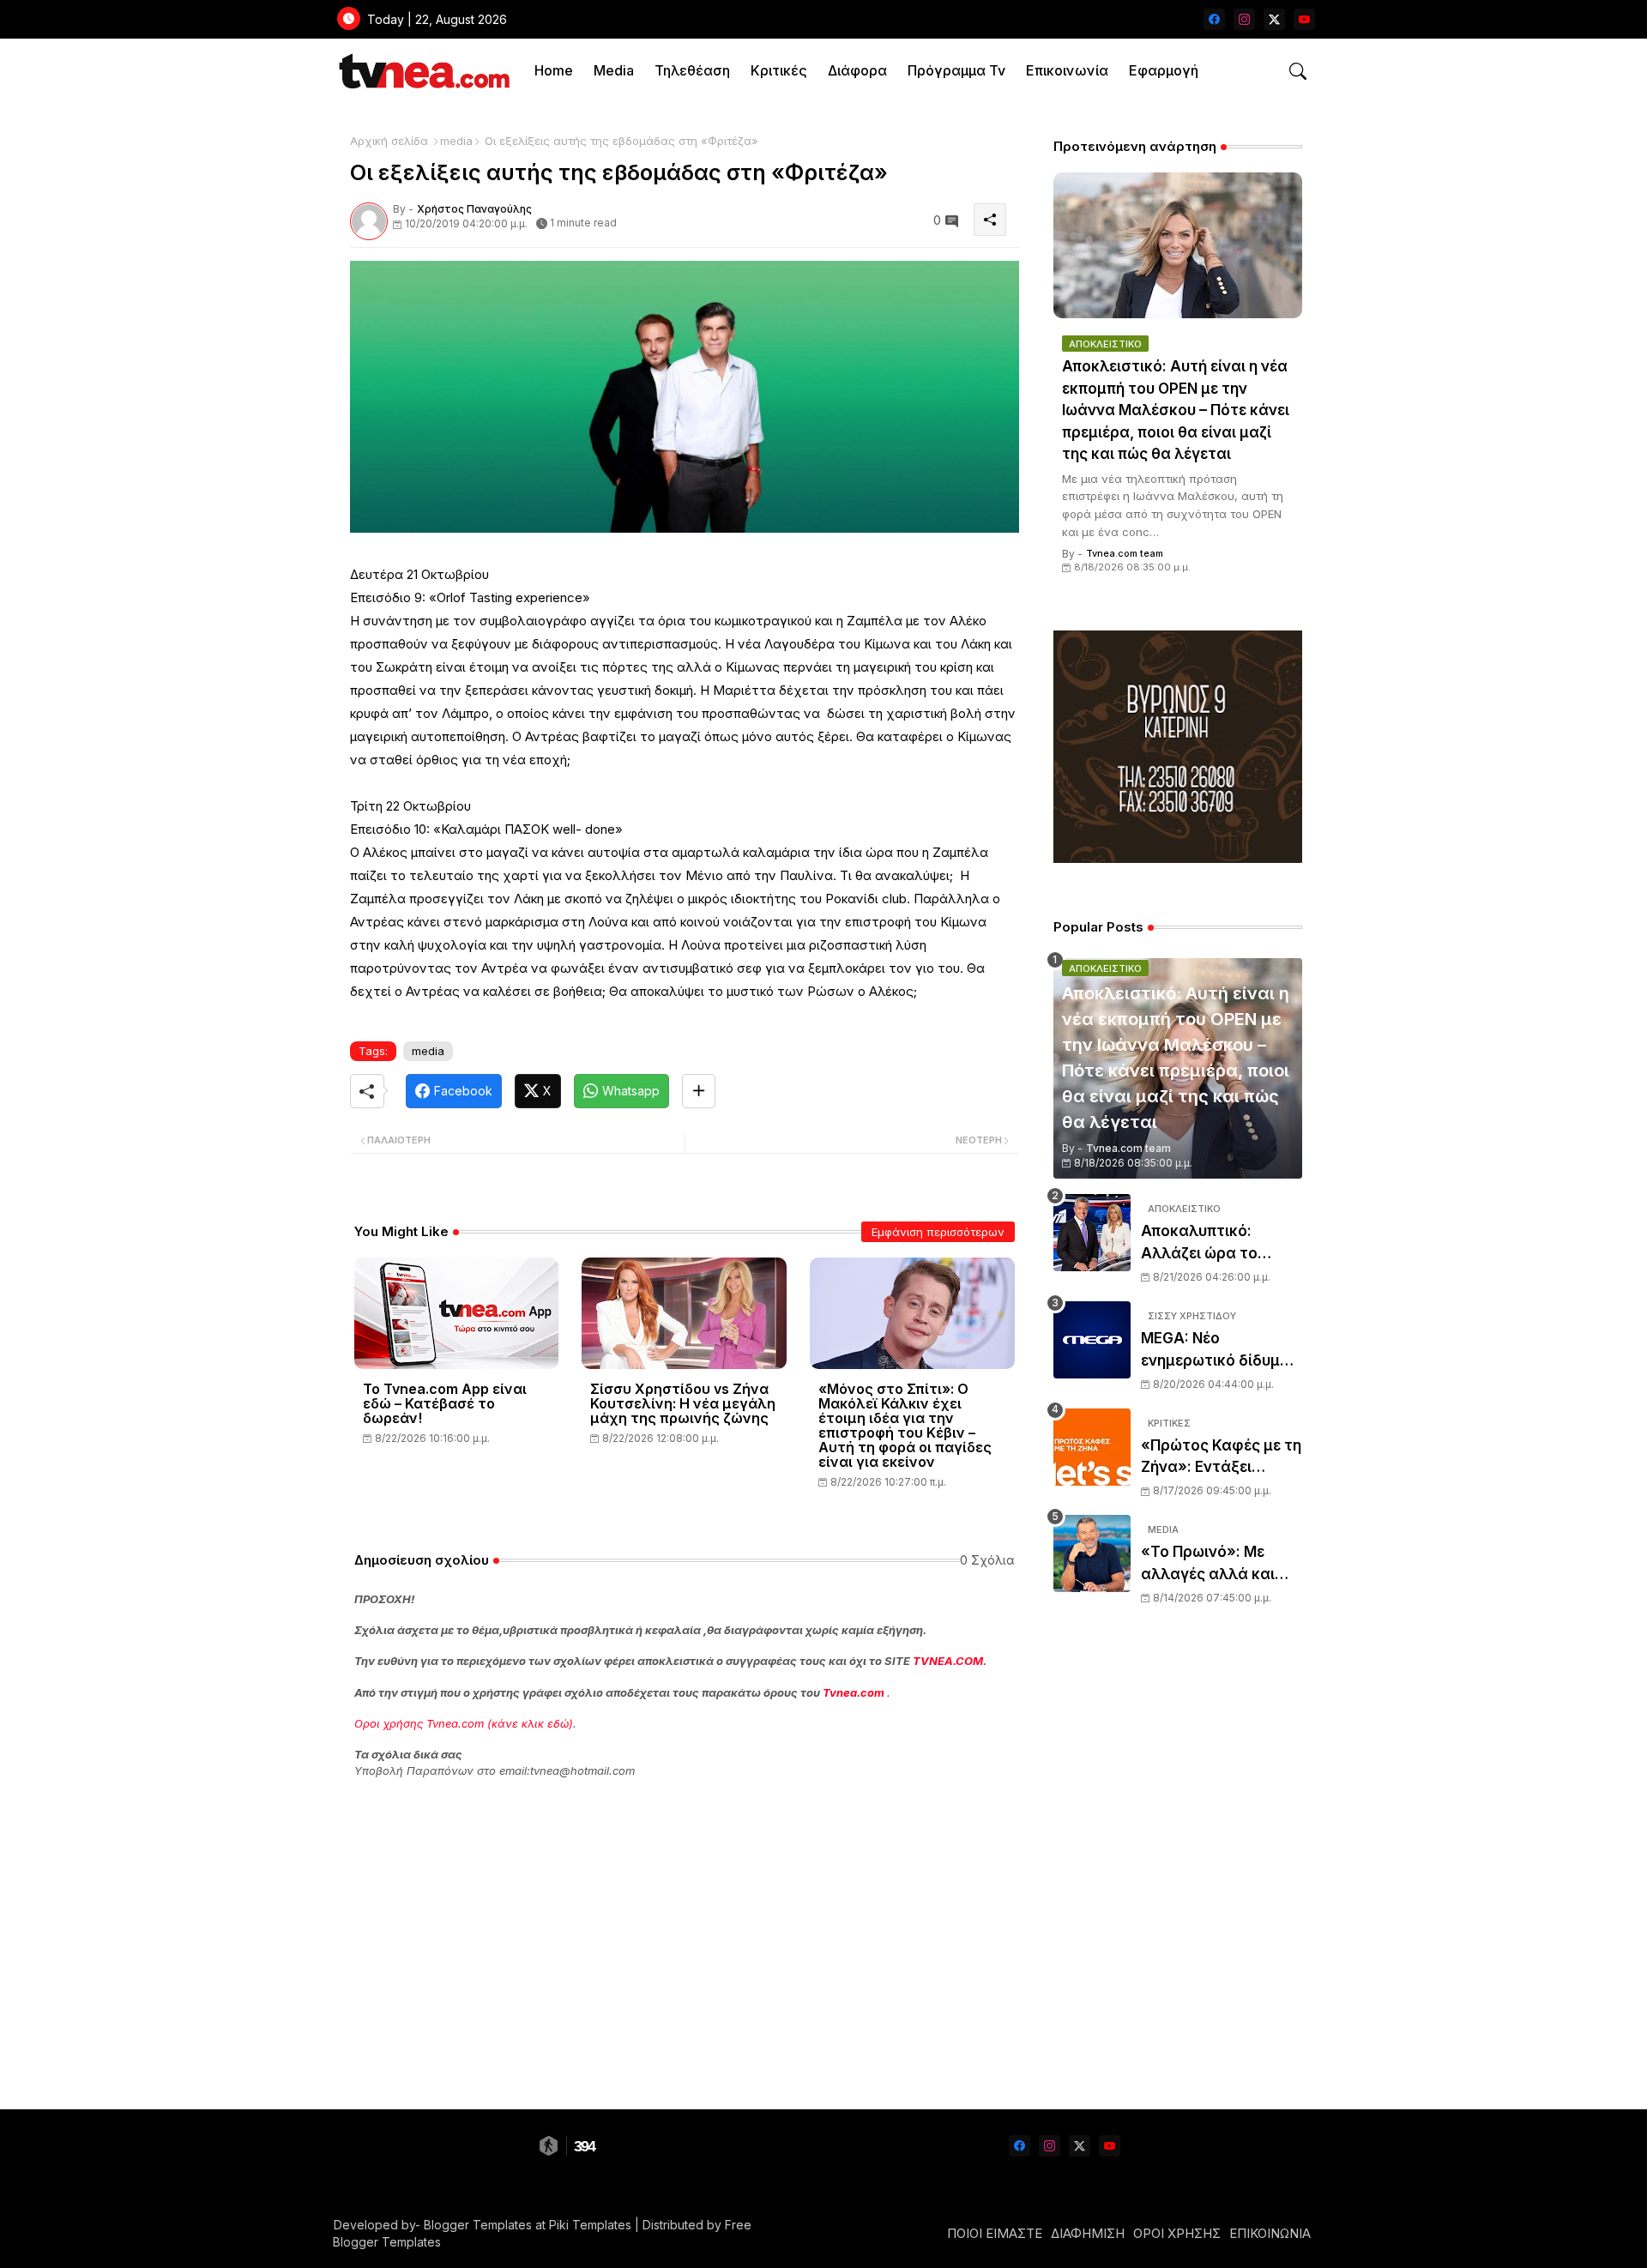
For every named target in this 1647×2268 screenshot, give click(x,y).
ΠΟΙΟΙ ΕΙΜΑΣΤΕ (995, 2233)
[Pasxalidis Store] (1178, 858)
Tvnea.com (854, 1692)
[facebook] (1214, 19)
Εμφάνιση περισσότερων (938, 1232)
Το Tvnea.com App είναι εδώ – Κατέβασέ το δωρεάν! (445, 1404)
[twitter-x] (1274, 19)
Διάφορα (857, 70)
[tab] (554, 71)
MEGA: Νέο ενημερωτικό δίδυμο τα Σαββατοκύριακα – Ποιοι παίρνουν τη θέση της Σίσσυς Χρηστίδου (1221, 1351)
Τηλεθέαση (692, 70)
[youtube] (1304, 19)
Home (554, 70)
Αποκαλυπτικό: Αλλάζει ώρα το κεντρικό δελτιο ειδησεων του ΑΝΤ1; (1213, 1243)
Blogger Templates (478, 2225)
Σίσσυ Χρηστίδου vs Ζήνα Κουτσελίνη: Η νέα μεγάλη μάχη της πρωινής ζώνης (683, 1404)
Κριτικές (779, 70)
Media (614, 70)
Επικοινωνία (1067, 70)
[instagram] (1244, 19)
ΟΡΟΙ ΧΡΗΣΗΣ (1177, 2233)
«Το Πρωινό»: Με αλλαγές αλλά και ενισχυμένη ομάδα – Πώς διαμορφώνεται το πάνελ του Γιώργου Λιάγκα (1222, 1564)
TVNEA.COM (948, 1661)
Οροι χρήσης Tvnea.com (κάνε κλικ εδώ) (464, 1723)
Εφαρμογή (1164, 70)
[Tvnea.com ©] (422, 71)
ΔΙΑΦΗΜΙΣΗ (1088, 2233)
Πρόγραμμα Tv (956, 70)
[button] (1298, 71)
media (456, 141)
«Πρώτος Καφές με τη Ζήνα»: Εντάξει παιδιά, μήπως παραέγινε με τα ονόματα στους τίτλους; (1221, 1458)
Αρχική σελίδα (389, 141)
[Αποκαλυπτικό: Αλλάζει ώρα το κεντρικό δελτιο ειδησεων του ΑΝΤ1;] (1092, 1233)
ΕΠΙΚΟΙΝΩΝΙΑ (1270, 2233)
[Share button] (699, 1091)
